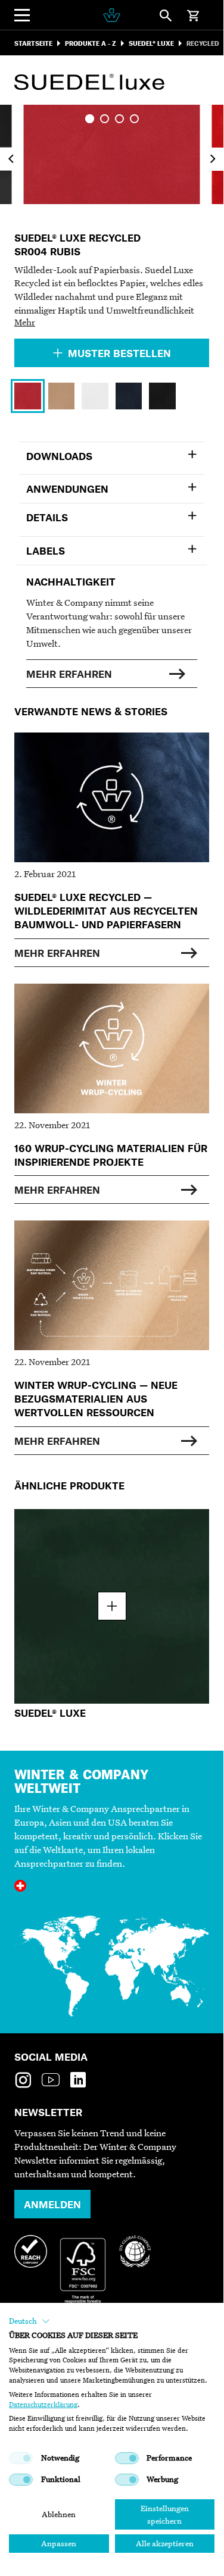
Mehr (25, 322)
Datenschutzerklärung (43, 2405)
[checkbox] (21, 2458)
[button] (29, 2321)
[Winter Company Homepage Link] (112, 15)
